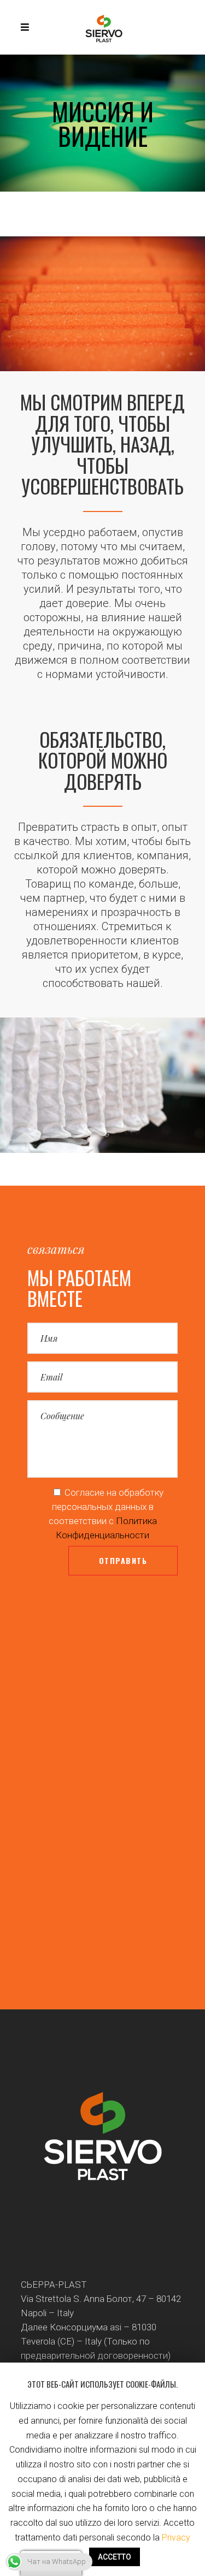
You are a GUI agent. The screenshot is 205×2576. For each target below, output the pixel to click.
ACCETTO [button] (115, 2557)
